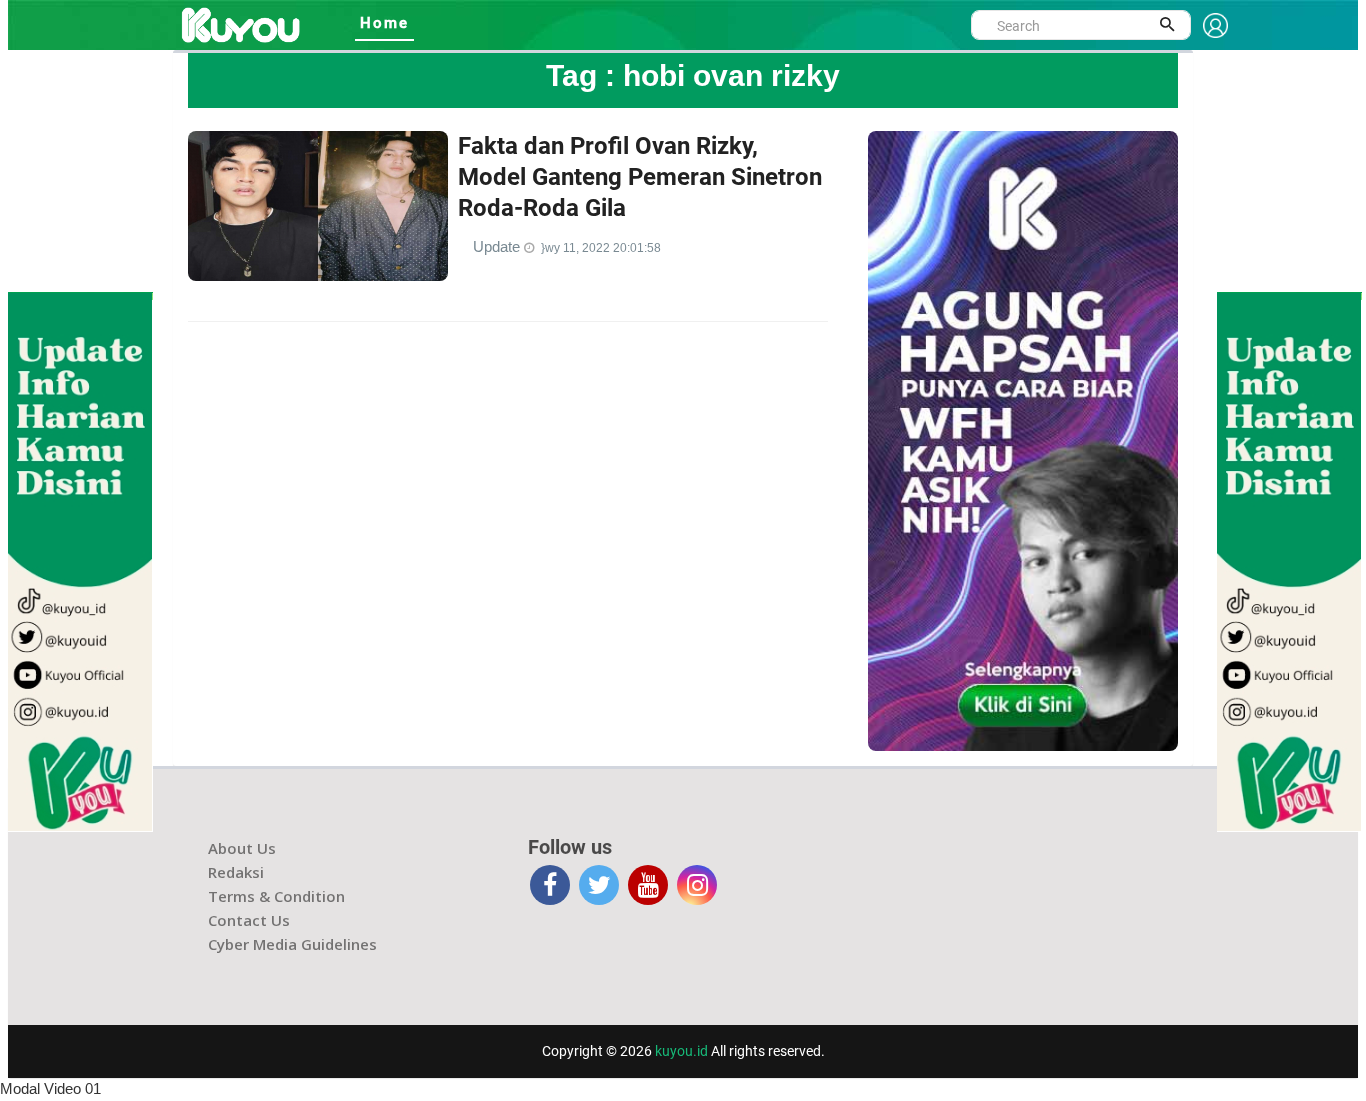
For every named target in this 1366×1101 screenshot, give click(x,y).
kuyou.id (681, 1051)
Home (384, 23)
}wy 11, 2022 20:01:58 (601, 248)
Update (498, 246)
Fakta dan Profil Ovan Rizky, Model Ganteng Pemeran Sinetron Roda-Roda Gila (640, 177)
